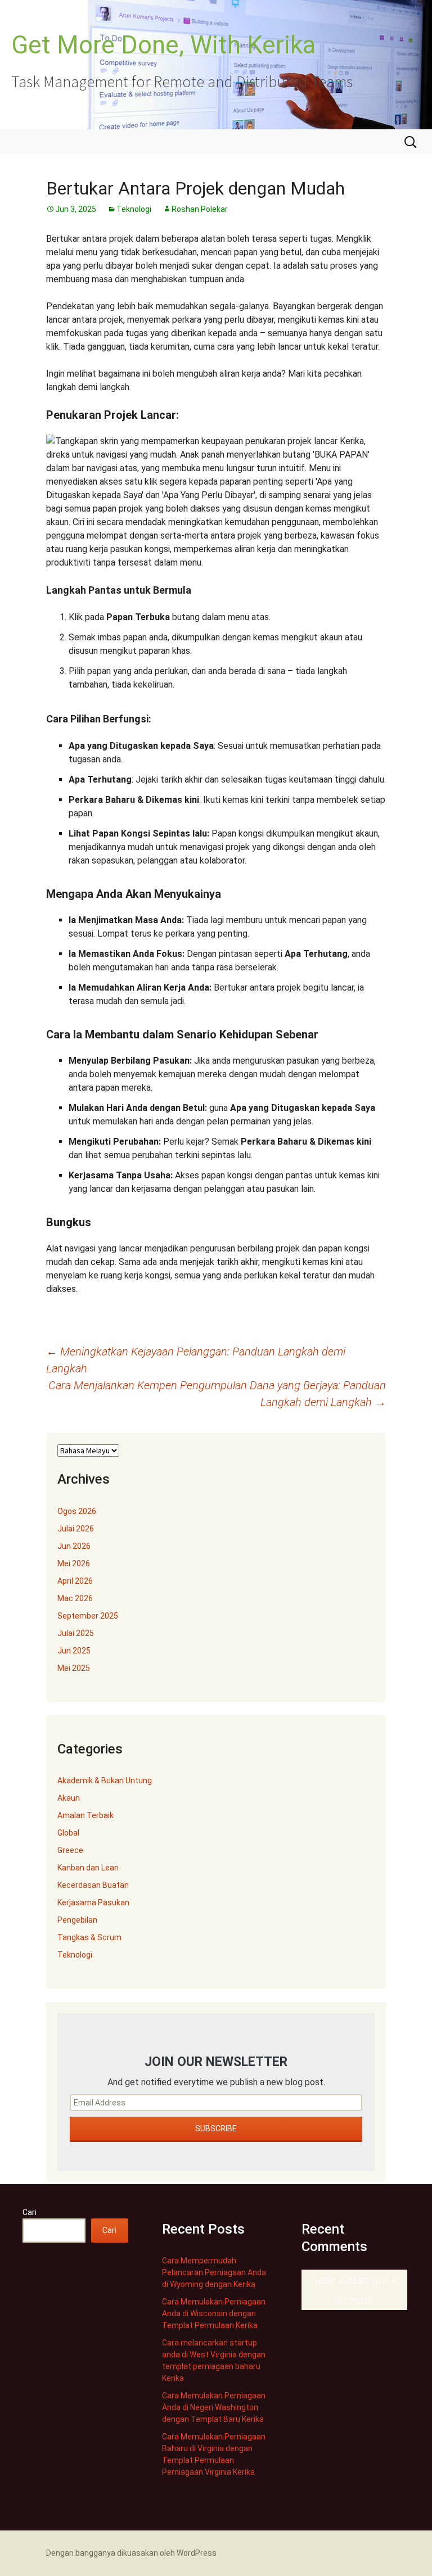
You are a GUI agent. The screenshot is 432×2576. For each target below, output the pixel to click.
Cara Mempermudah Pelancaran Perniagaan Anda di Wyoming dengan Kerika (214, 2272)
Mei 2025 (74, 1668)
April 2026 (75, 1581)
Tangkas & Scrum (89, 1937)
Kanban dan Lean (88, 1868)
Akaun (69, 1798)
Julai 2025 (76, 1633)
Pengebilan (77, 1920)
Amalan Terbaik (85, 1815)
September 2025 (88, 1616)
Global (68, 1833)
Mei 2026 (74, 1563)
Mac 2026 (75, 1598)
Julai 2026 (76, 1529)
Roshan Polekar (200, 209)
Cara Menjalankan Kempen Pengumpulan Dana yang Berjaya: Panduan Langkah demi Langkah (217, 1394)
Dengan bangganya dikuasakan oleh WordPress (131, 2553)
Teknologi (134, 209)
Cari (30, 2212)
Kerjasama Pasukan (93, 1902)
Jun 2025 (74, 1651)
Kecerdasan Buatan (93, 1885)
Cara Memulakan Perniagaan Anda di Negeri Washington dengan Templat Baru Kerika (214, 2407)
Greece (70, 1850)
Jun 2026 (74, 1546)
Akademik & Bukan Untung (105, 1780)
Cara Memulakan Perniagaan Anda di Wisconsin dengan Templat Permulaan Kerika (214, 2313)
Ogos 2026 (77, 1511)
